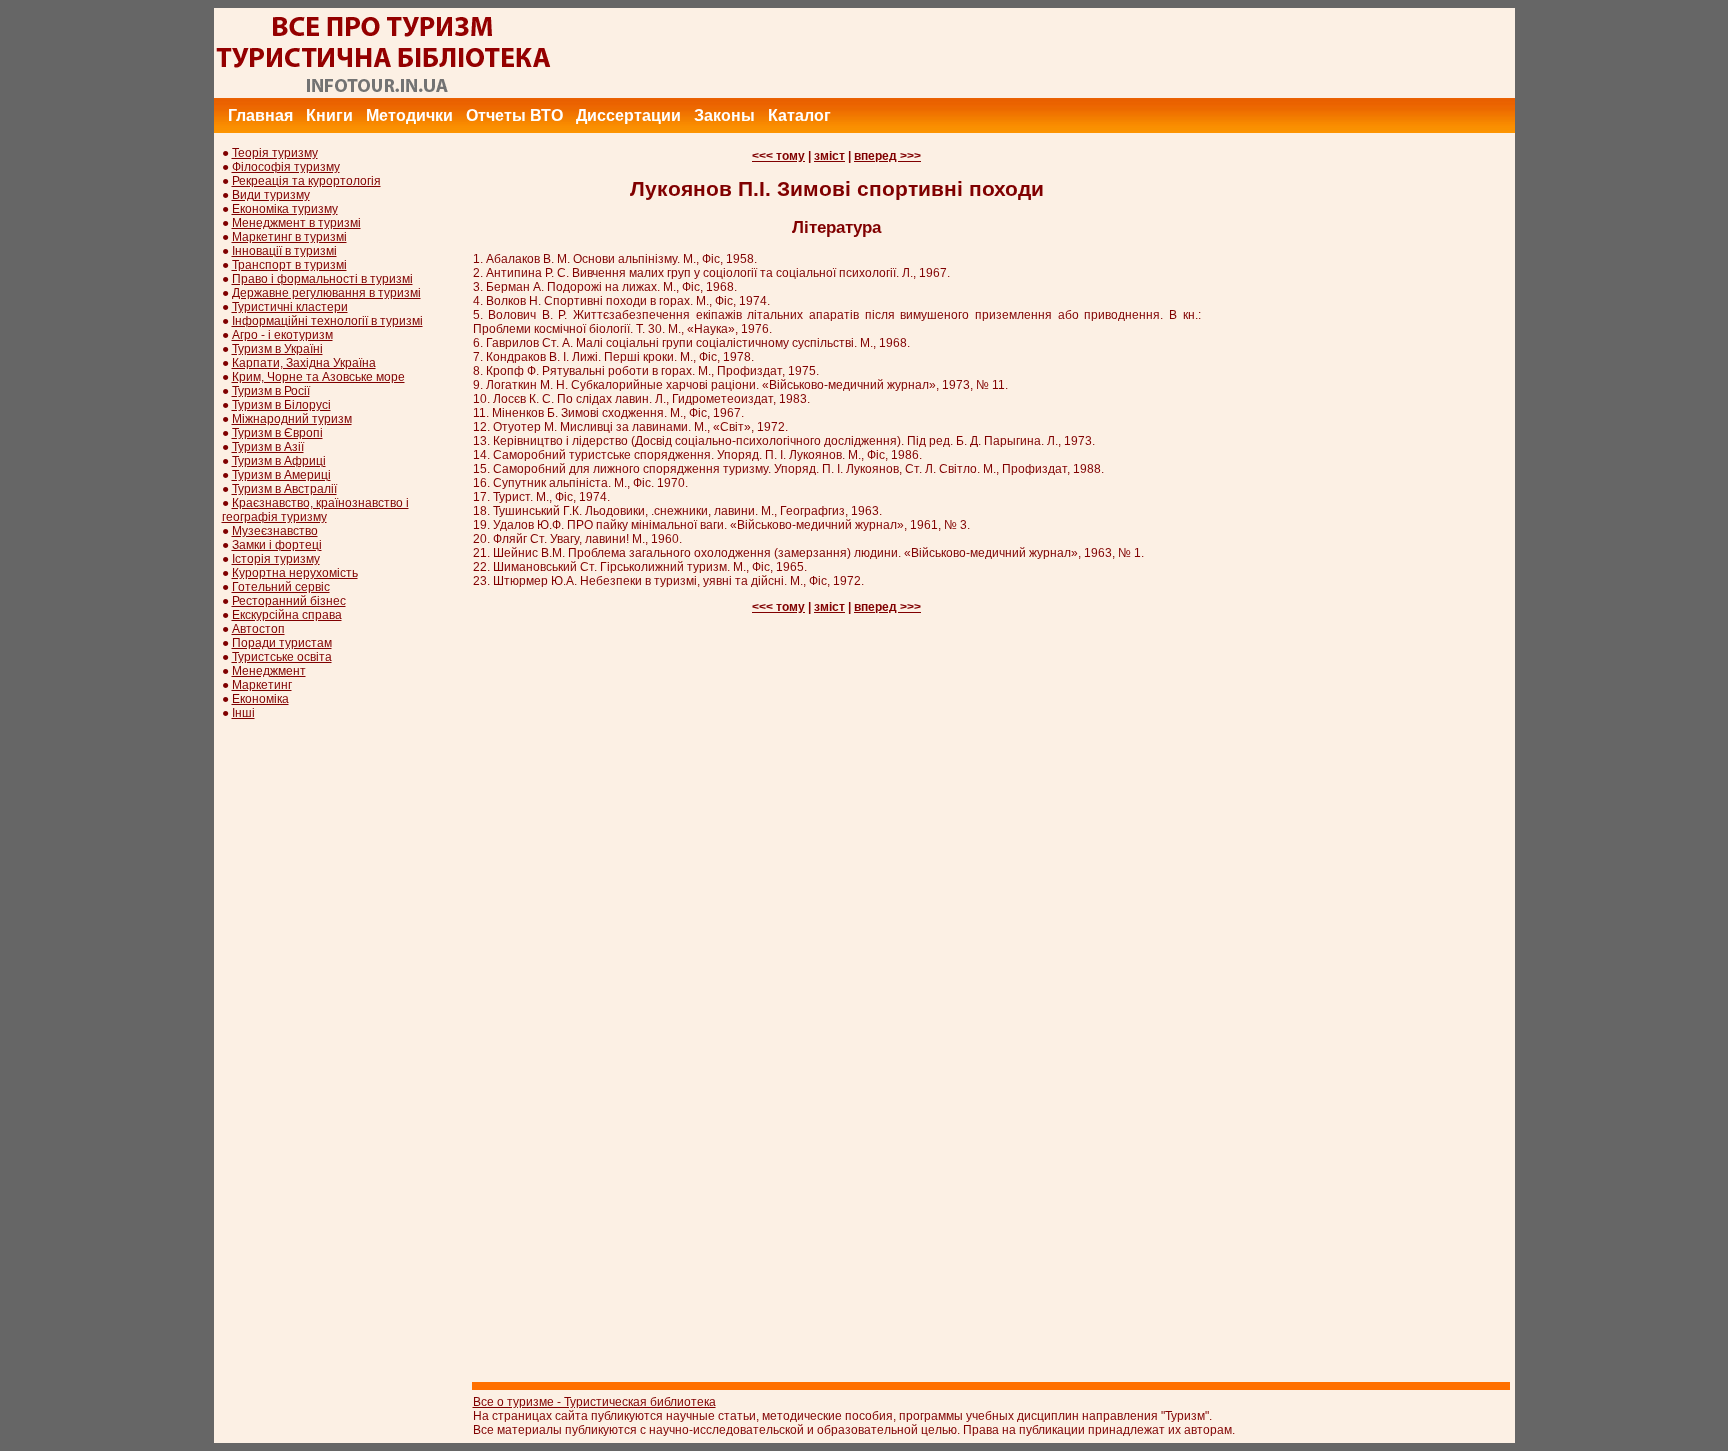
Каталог (799, 115)
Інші (243, 713)
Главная (260, 115)
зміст (829, 156)
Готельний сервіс (281, 587)
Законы (724, 115)
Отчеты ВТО (514, 115)
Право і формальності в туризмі (322, 279)
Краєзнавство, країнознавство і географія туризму (315, 510)
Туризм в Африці (279, 461)
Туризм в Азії (268, 447)
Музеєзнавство (275, 531)
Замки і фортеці (277, 545)
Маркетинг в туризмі (289, 237)
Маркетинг (262, 685)
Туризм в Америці (281, 475)
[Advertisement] (1151, 53)
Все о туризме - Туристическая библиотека (594, 1402)
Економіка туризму (285, 209)
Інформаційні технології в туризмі (327, 321)
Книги (329, 115)
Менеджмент (269, 671)
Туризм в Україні (277, 349)
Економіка (260, 699)
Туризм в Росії (271, 391)
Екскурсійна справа (287, 615)
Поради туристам (282, 643)
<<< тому (778, 156)
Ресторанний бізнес (289, 601)
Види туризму (271, 195)
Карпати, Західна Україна (304, 363)
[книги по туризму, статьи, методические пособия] (384, 94)
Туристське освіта (282, 657)
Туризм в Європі (277, 433)
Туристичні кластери (290, 307)
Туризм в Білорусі (281, 405)
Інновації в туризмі (284, 251)
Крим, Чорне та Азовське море (318, 377)
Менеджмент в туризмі (296, 223)
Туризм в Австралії (284, 489)
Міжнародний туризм (292, 419)
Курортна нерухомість (295, 573)
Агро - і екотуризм (282, 335)
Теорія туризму (275, 153)
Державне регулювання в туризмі (326, 293)
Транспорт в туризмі (289, 265)
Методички (409, 115)
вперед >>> (887, 156)
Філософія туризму (286, 167)
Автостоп (258, 629)
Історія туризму (276, 559)
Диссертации (628, 115)
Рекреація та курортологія (306, 181)
